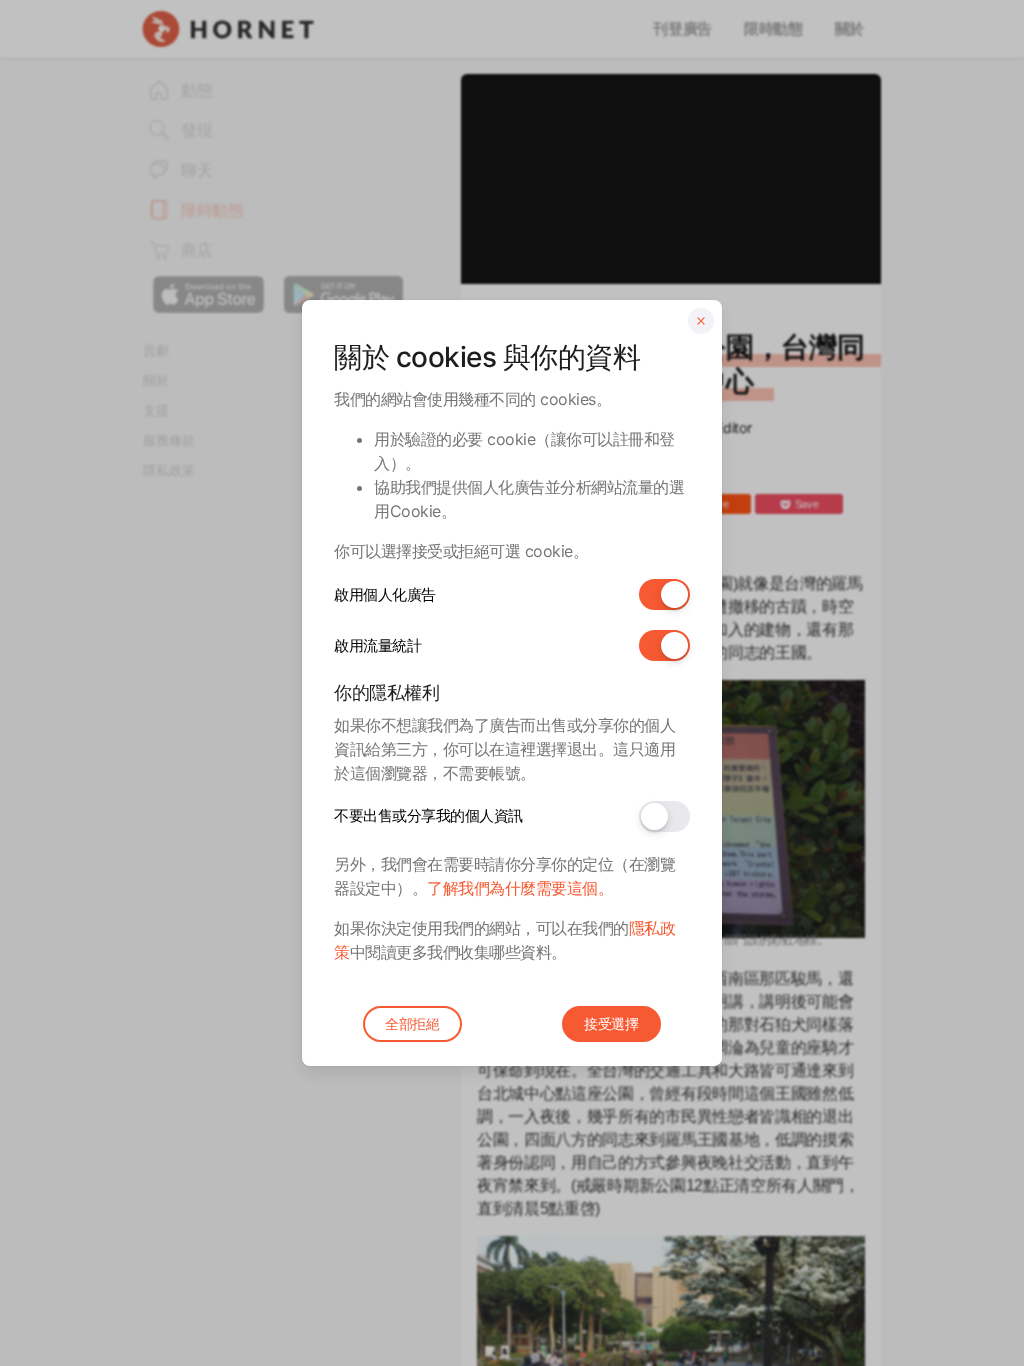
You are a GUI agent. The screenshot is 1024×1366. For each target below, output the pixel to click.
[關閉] (701, 321)
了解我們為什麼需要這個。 (520, 888)
